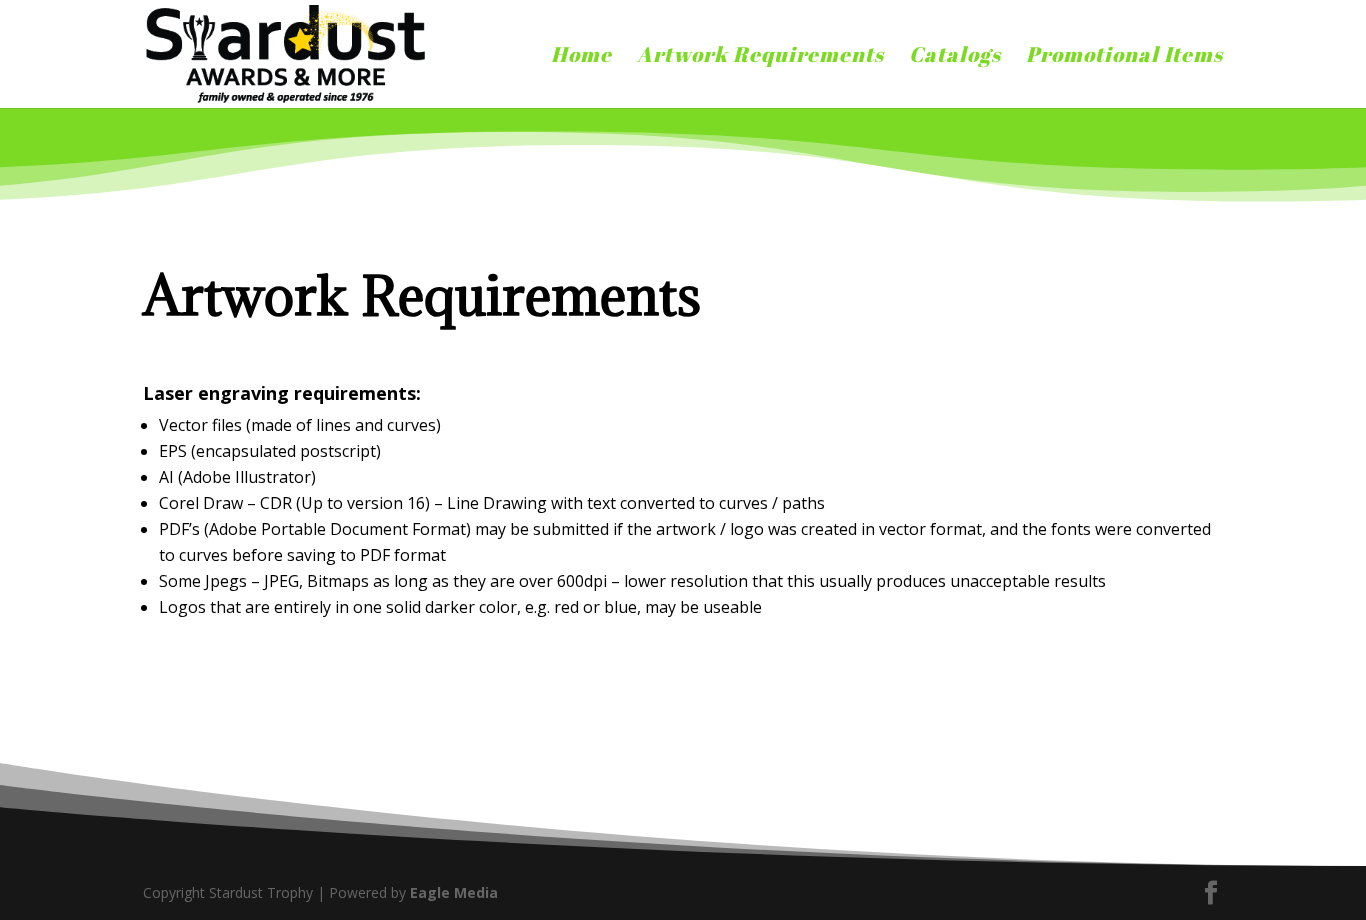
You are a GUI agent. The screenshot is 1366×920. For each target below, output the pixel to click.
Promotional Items (1124, 57)
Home (581, 57)
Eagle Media (454, 892)
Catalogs (955, 57)
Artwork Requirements (760, 57)
